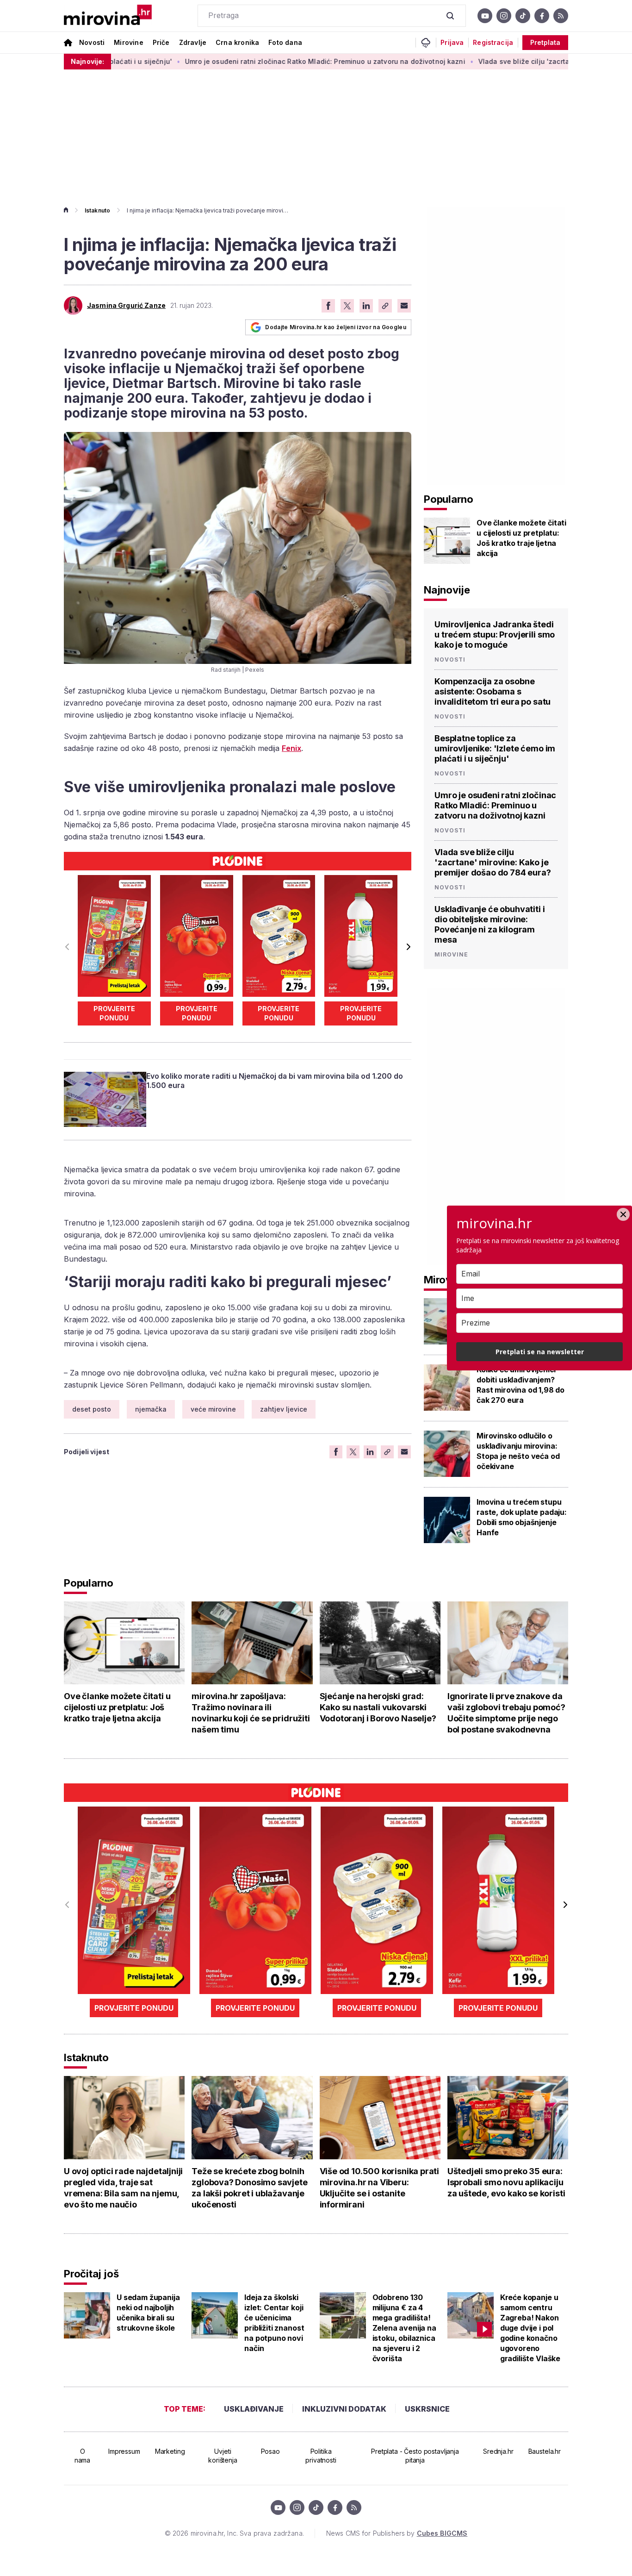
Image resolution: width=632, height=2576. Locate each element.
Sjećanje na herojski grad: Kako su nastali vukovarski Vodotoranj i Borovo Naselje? (378, 1707)
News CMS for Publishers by (397, 2533)
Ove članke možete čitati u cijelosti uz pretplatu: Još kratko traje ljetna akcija (521, 538)
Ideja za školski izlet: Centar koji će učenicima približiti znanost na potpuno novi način (274, 2323)
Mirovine (128, 42)
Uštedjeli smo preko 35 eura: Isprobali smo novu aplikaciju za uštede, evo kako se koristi (506, 2182)
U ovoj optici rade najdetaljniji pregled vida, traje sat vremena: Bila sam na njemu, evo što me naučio (123, 2188)
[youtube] (485, 16)
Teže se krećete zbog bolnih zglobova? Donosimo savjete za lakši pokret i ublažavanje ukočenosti (249, 2188)
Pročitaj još (91, 2274)
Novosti (92, 42)
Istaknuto (97, 210)
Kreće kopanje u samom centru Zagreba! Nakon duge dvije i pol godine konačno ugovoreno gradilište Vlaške (530, 2328)
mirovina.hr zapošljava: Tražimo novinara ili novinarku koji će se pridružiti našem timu (251, 1713)
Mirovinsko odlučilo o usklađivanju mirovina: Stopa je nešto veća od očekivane (518, 1451)
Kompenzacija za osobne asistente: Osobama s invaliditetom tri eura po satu (493, 691)
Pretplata (545, 42)
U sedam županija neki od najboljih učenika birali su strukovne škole (148, 2313)
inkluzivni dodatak (344, 2409)
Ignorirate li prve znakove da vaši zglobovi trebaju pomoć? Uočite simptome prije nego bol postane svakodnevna (506, 1713)
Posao (270, 2451)
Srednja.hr (498, 2451)
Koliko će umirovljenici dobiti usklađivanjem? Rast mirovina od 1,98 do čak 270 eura (520, 1385)
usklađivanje (254, 2409)
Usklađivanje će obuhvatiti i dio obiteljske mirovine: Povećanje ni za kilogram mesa (490, 924)
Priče (161, 42)
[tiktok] (523, 16)
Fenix (291, 748)
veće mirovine (213, 1409)
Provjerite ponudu (114, 1013)
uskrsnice (427, 2409)
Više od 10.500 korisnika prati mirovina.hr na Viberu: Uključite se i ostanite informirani (380, 2188)
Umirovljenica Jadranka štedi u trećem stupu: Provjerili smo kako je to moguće (495, 635)
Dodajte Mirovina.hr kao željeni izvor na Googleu (336, 327)
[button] (408, 947)
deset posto (92, 1409)
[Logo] (108, 16)
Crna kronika (237, 42)
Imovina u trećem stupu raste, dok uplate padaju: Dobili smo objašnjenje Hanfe (522, 1517)
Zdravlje (193, 42)
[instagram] (504, 16)
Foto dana (285, 42)
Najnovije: (87, 61)
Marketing (170, 2451)
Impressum (124, 2451)
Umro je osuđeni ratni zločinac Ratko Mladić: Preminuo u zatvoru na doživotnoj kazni (259, 61)
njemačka (151, 1409)
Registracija (493, 43)
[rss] (561, 16)
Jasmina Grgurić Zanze (126, 306)
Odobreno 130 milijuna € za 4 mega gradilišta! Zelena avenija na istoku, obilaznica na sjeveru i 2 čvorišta (404, 2328)
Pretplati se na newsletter (540, 1352)
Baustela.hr (545, 2451)
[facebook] (542, 16)
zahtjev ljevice (284, 1409)
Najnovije (447, 590)
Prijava (452, 43)
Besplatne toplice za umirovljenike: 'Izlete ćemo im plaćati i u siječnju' (495, 748)
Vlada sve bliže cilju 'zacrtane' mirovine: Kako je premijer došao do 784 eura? (493, 862)
